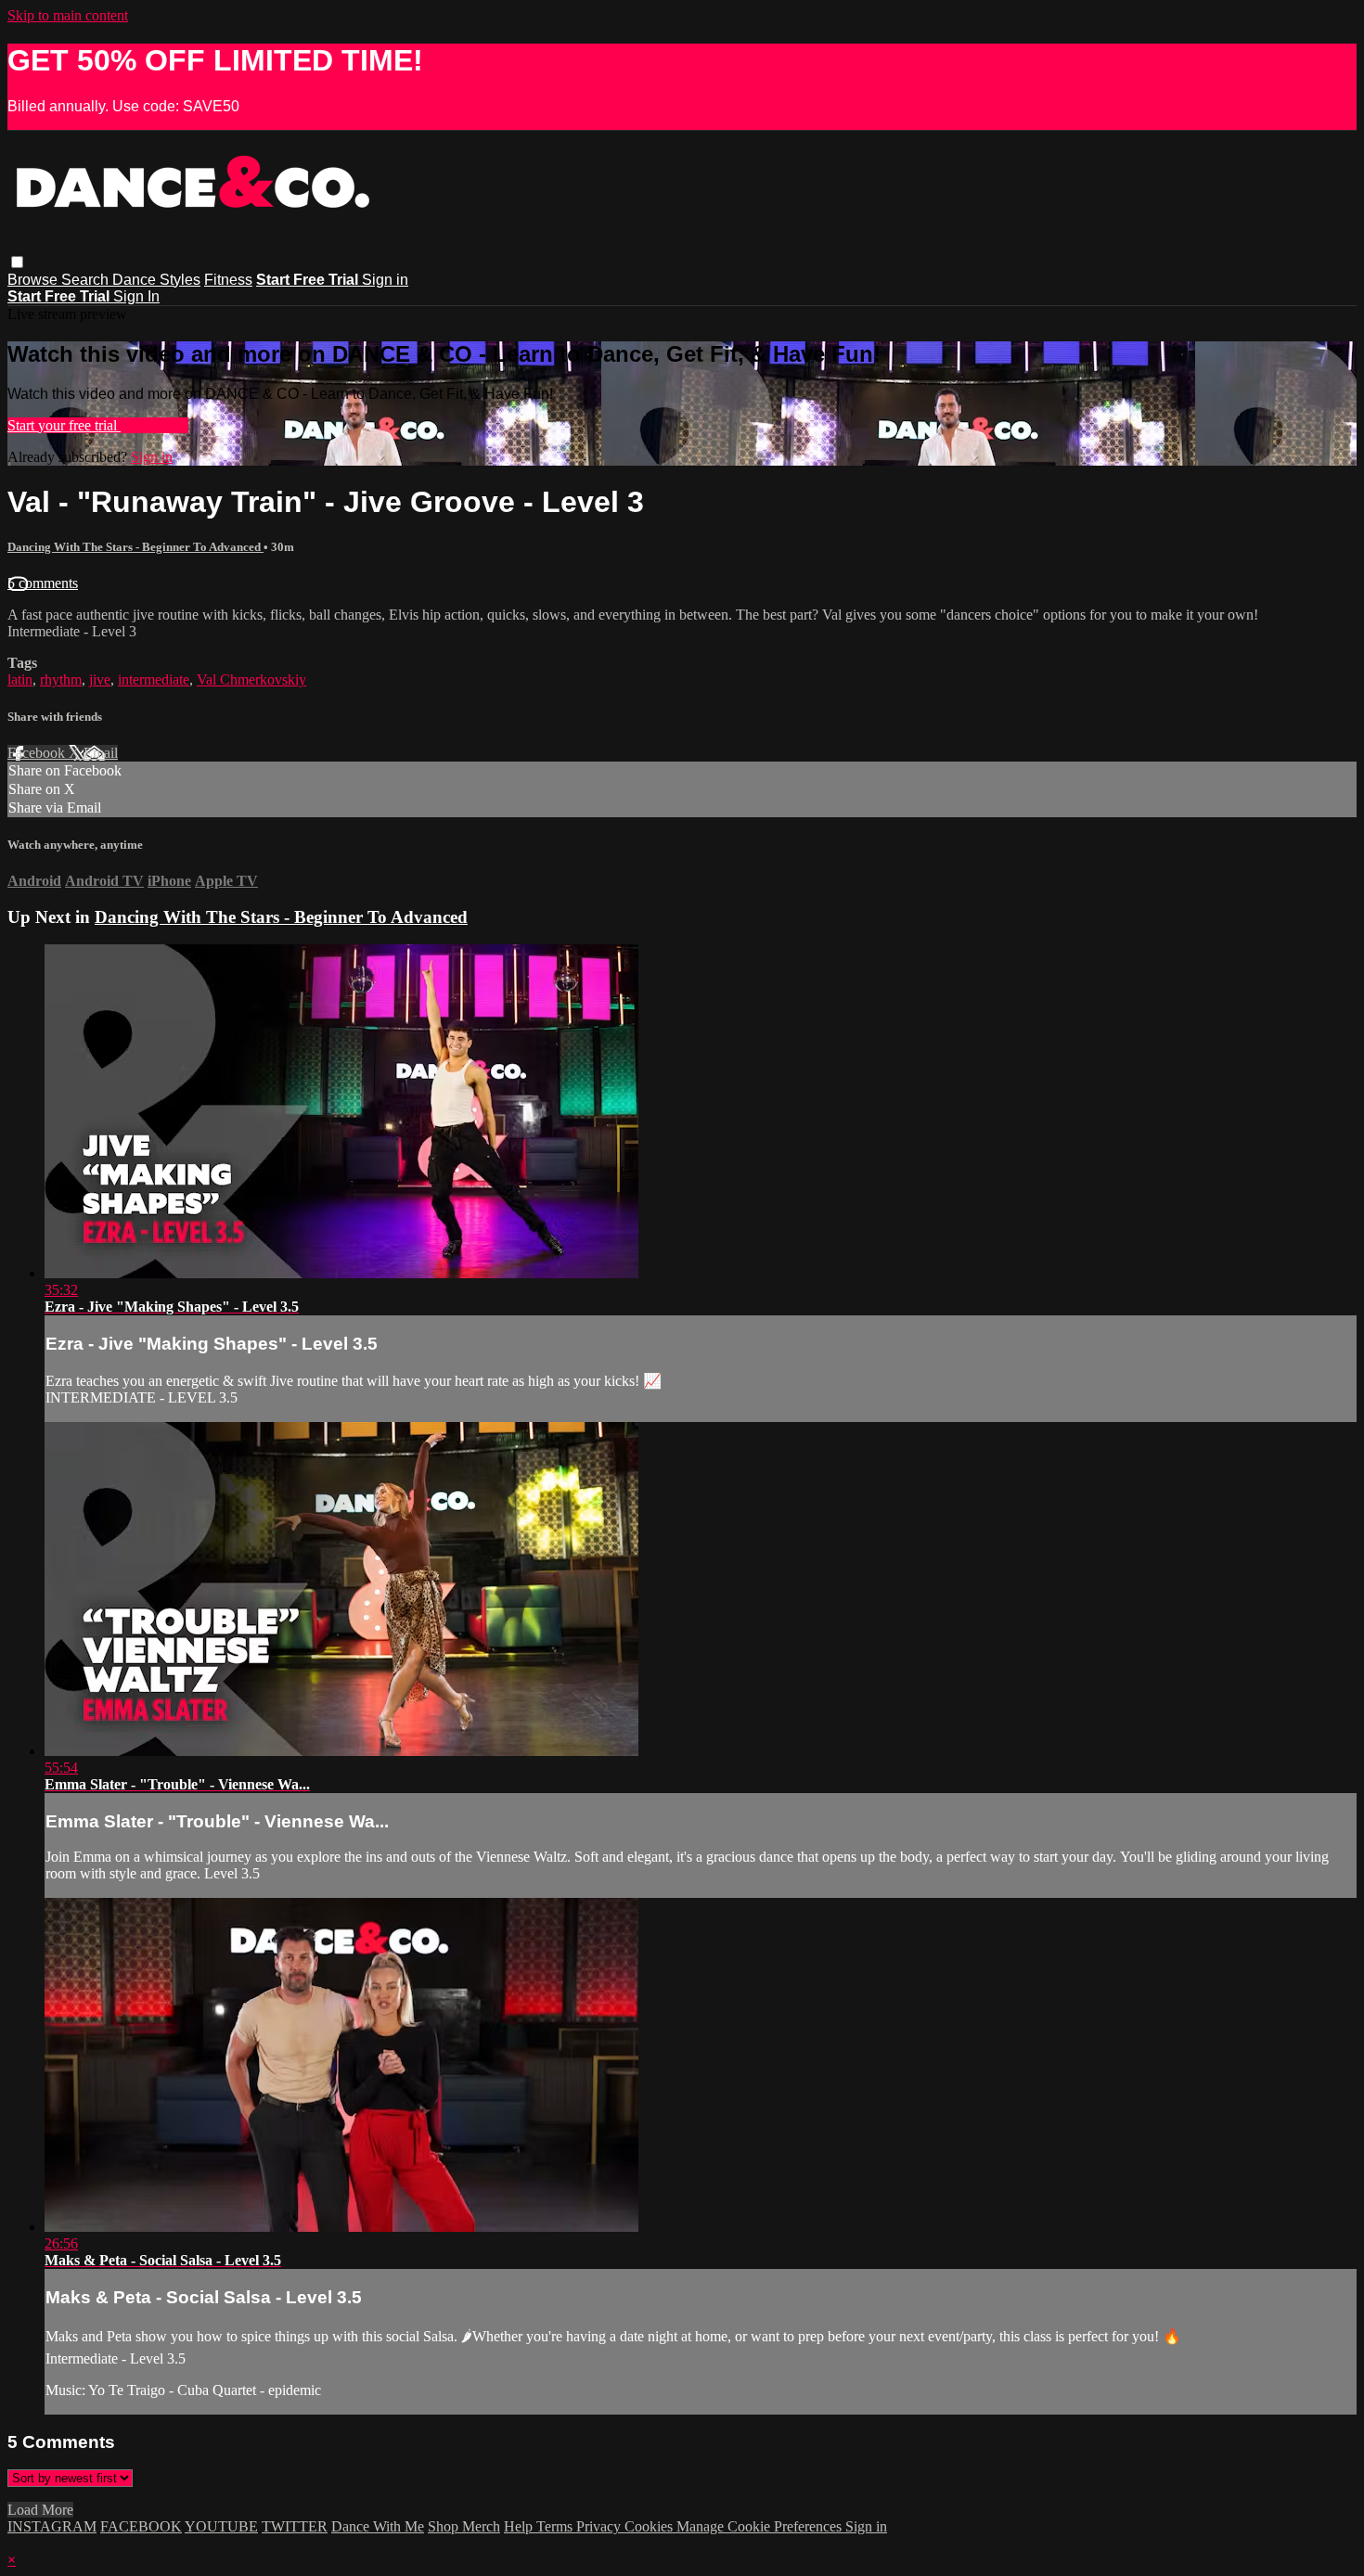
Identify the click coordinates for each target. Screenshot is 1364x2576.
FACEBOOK (141, 2526)
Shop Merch (464, 2526)
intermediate (154, 679)
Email (101, 753)
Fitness (228, 280)
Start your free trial (64, 425)
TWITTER (295, 2526)
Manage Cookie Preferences (761, 2526)
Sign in (385, 280)
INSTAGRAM (52, 2526)
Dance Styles (156, 280)
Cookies (650, 2526)
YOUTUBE (221, 2526)
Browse (34, 280)
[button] (17, 262)
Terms (556, 2526)
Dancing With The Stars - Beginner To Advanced (135, 547)
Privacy (600, 2526)
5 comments (43, 583)
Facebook (38, 753)
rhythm (61, 679)
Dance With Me (378, 2526)
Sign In (136, 296)
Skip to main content (68, 15)
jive (100, 679)
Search (87, 280)
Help (520, 2526)
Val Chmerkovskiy (251, 679)
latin (20, 679)
